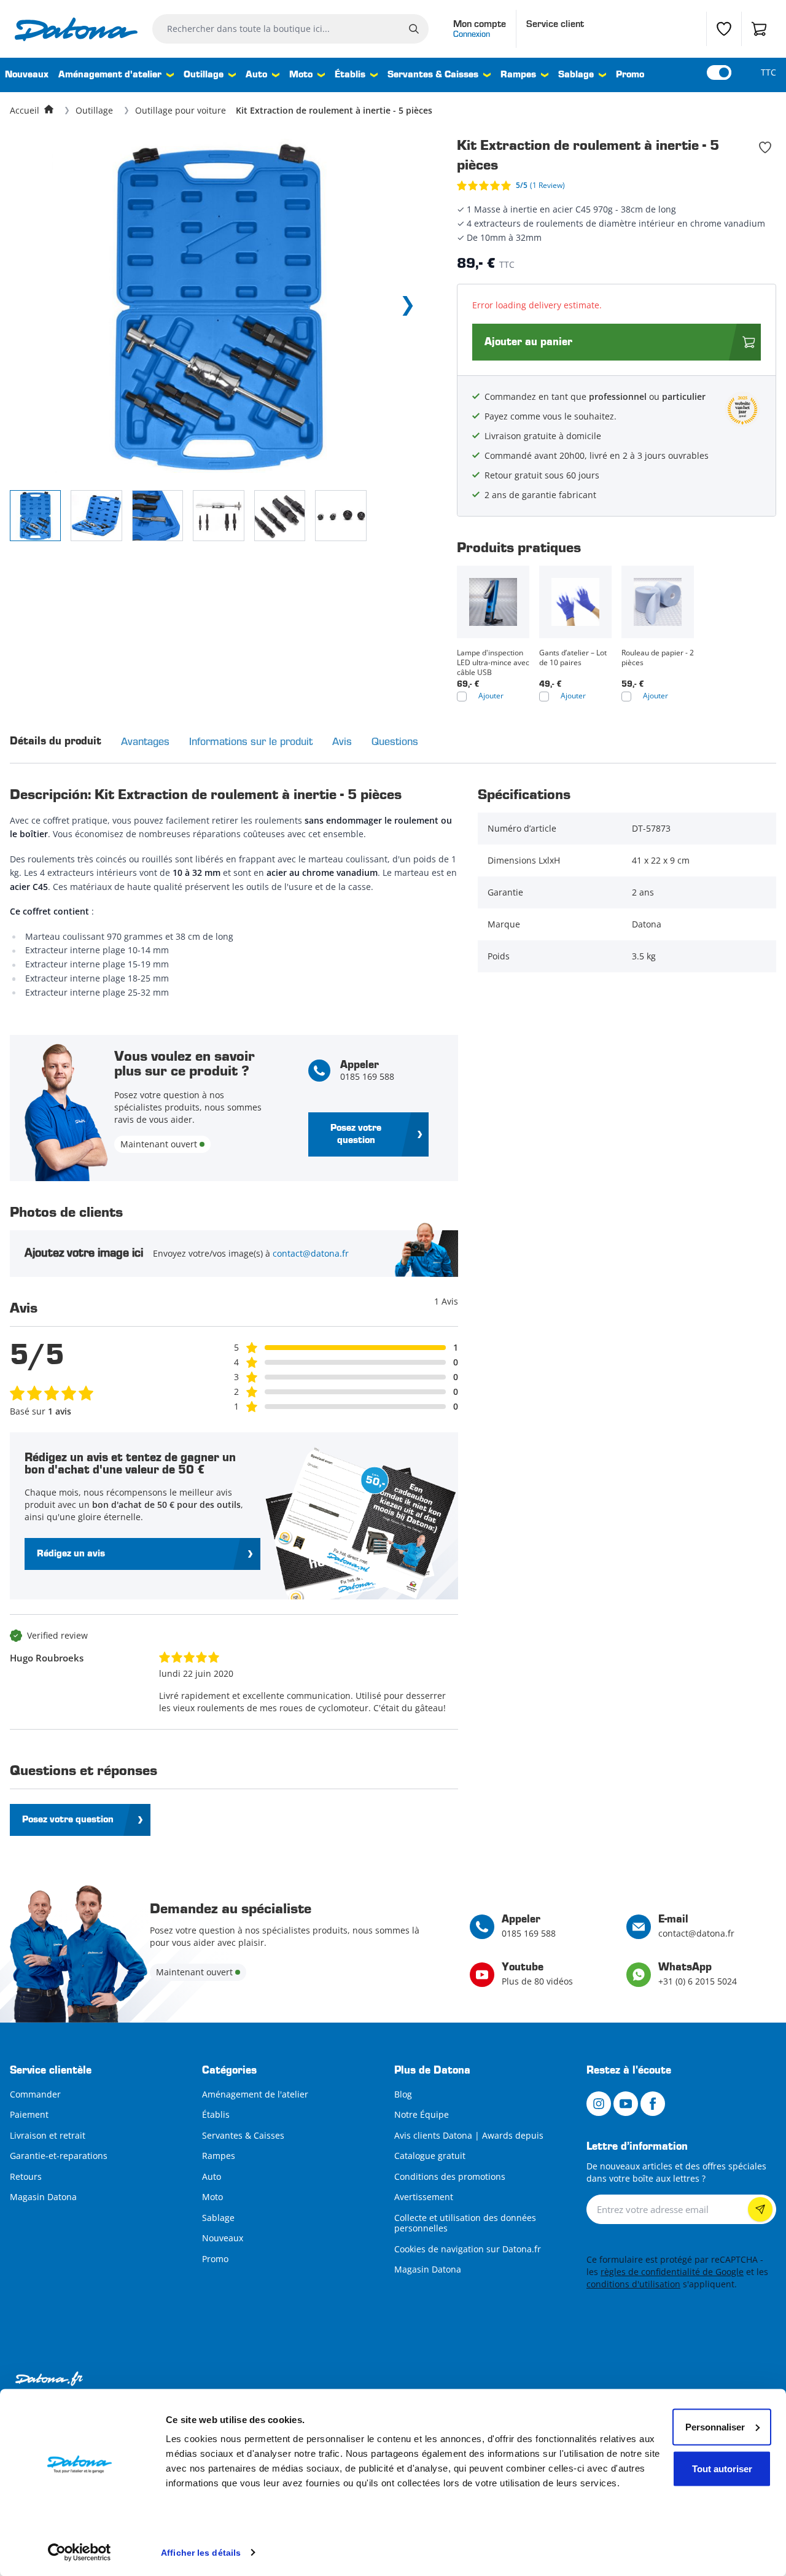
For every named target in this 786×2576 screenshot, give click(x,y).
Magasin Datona (43, 2197)
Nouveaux (27, 75)
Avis (342, 741)
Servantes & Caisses (433, 75)
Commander (35, 2094)
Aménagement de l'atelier (255, 2094)
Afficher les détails (201, 2552)
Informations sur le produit (251, 741)
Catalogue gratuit (430, 2156)
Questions (395, 741)
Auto (256, 75)
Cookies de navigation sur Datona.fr (468, 2249)
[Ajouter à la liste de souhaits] (765, 147)
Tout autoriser (722, 2468)
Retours (26, 2176)
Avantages (145, 741)
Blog (403, 2094)
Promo (630, 75)
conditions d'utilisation (633, 2284)
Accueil (25, 110)
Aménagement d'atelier (110, 75)
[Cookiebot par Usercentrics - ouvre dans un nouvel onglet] (80, 2552)
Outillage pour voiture (181, 110)
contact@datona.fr (311, 1253)
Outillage (204, 75)
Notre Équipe (422, 2114)
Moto (301, 75)
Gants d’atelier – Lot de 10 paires (573, 658)
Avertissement (424, 2197)
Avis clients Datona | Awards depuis (469, 2135)
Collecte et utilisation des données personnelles (465, 2223)
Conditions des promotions (450, 2176)
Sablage (576, 75)
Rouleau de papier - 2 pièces (658, 658)
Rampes (518, 75)
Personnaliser (715, 2426)
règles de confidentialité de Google (672, 2272)
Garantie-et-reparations (59, 2156)
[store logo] (76, 29)
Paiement (29, 2114)
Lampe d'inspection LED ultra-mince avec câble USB (493, 663)
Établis (350, 75)
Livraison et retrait (48, 2135)
